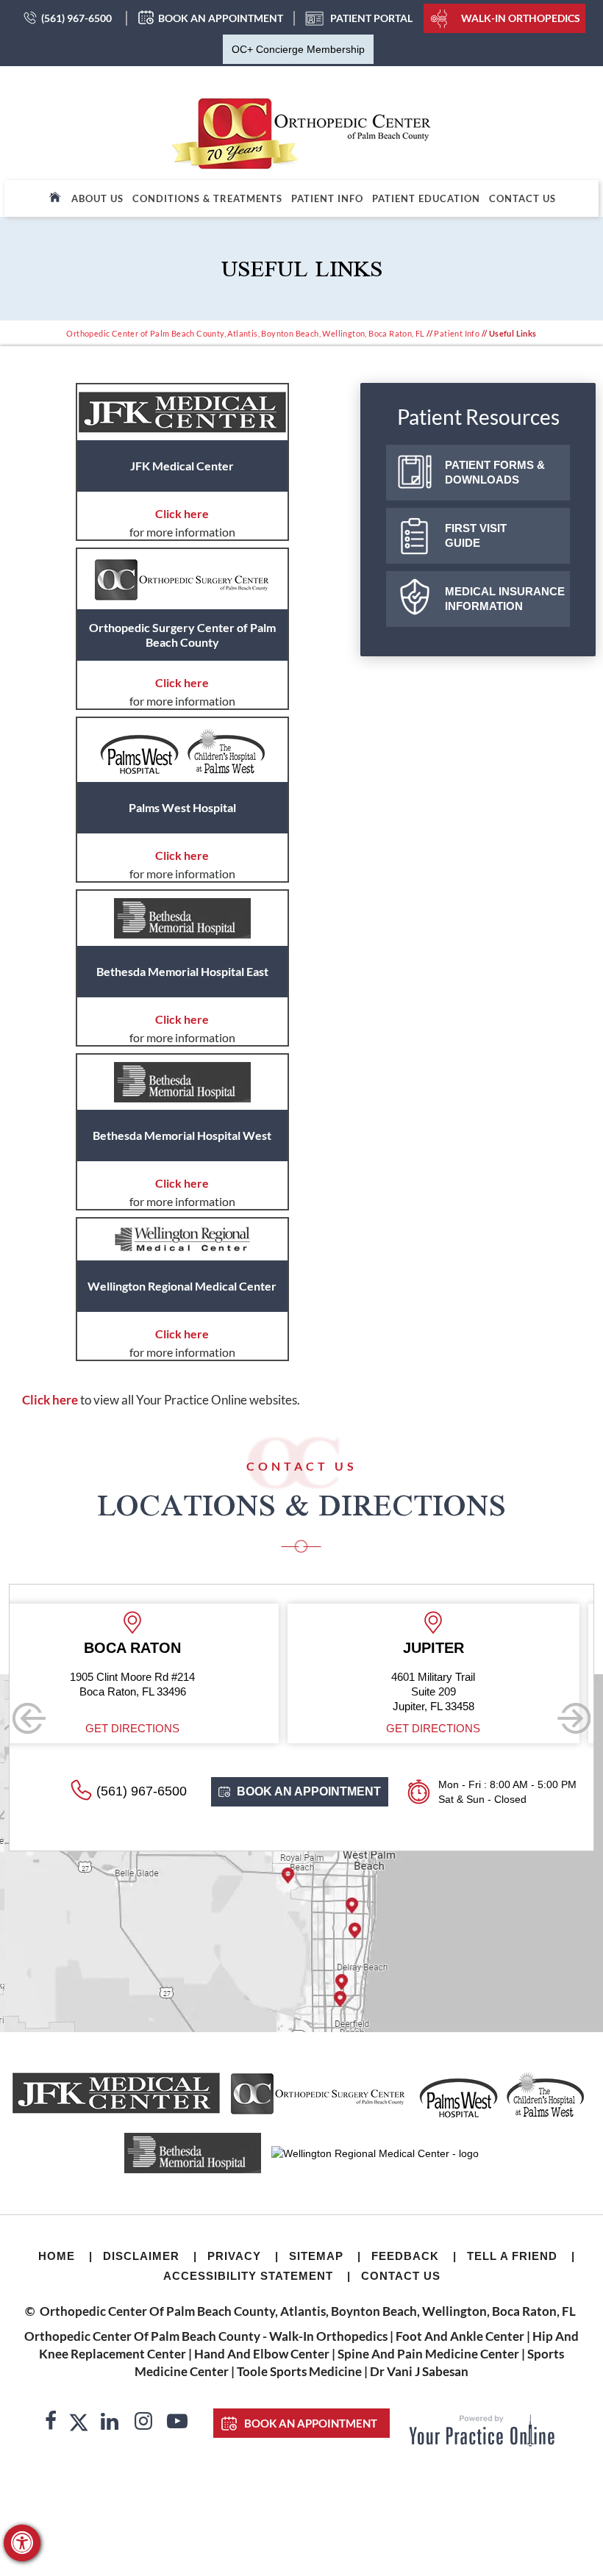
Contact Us (522, 198)
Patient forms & (495, 472)
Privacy (234, 2256)
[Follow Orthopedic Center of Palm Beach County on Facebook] (51, 2423)
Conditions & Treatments (207, 198)
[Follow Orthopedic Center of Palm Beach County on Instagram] (143, 2423)
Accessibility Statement (248, 2276)
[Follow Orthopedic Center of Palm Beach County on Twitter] (79, 2423)
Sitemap (316, 2256)
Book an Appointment (221, 18)
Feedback (405, 2256)
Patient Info (327, 198)
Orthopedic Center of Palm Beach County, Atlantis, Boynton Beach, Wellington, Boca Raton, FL (245, 333)
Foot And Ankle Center (460, 2336)
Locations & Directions (301, 1504)
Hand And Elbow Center (262, 2354)
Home (57, 2256)
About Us (97, 198)
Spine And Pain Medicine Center (428, 2354)
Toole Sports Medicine (299, 2371)
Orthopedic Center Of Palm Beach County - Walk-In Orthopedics (206, 2336)
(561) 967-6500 (76, 18)
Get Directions (98, 1728)
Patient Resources (478, 417)
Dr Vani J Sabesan (419, 2371)
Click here (182, 513)
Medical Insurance (505, 599)
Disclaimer (141, 2256)
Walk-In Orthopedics (521, 18)
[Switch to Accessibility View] (22, 2543)
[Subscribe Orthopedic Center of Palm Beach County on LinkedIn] (110, 2423)
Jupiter (398, 1648)
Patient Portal (371, 18)
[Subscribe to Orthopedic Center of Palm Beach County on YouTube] (177, 2423)
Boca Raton (98, 1648)
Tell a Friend (512, 2256)
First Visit (476, 535)
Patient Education (426, 198)
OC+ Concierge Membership (298, 49)
